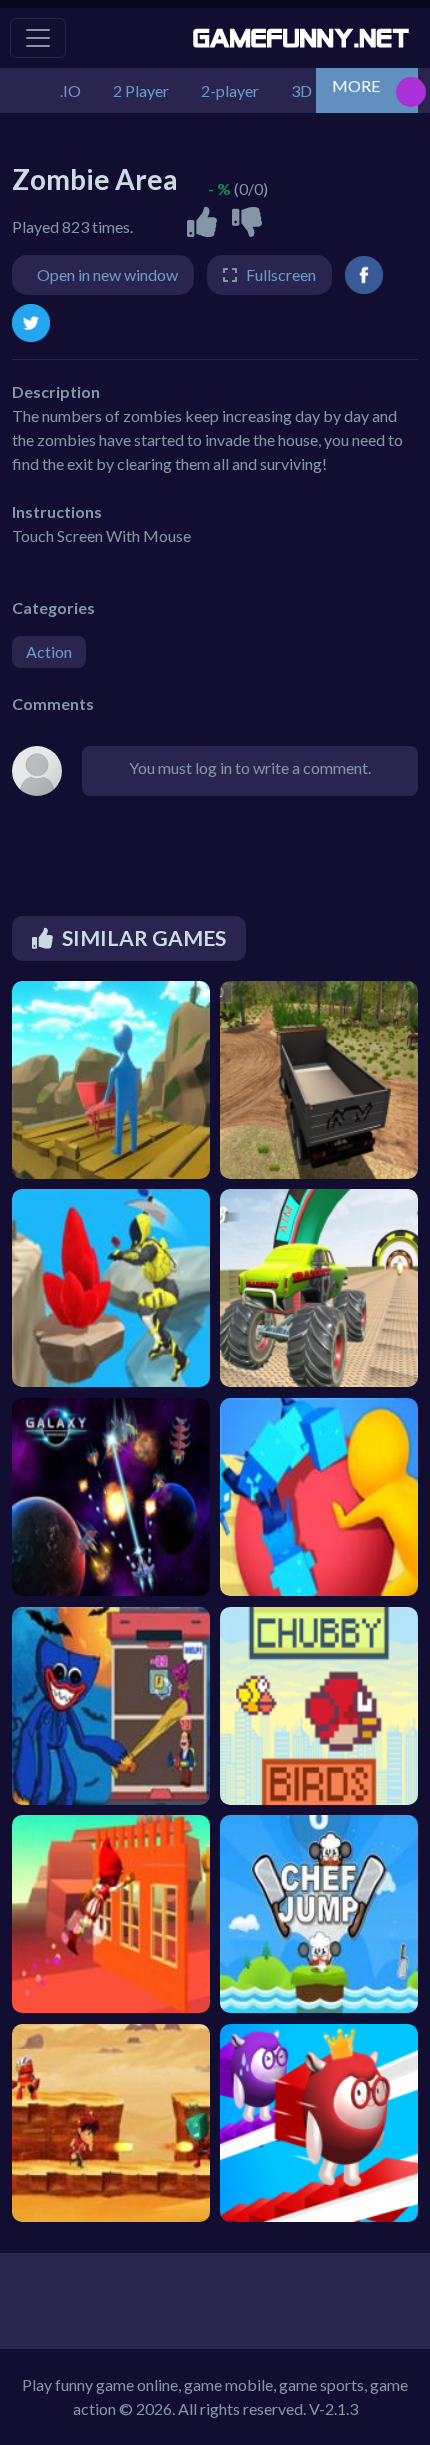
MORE (356, 85)
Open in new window (107, 274)
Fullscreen (281, 274)
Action (49, 651)
